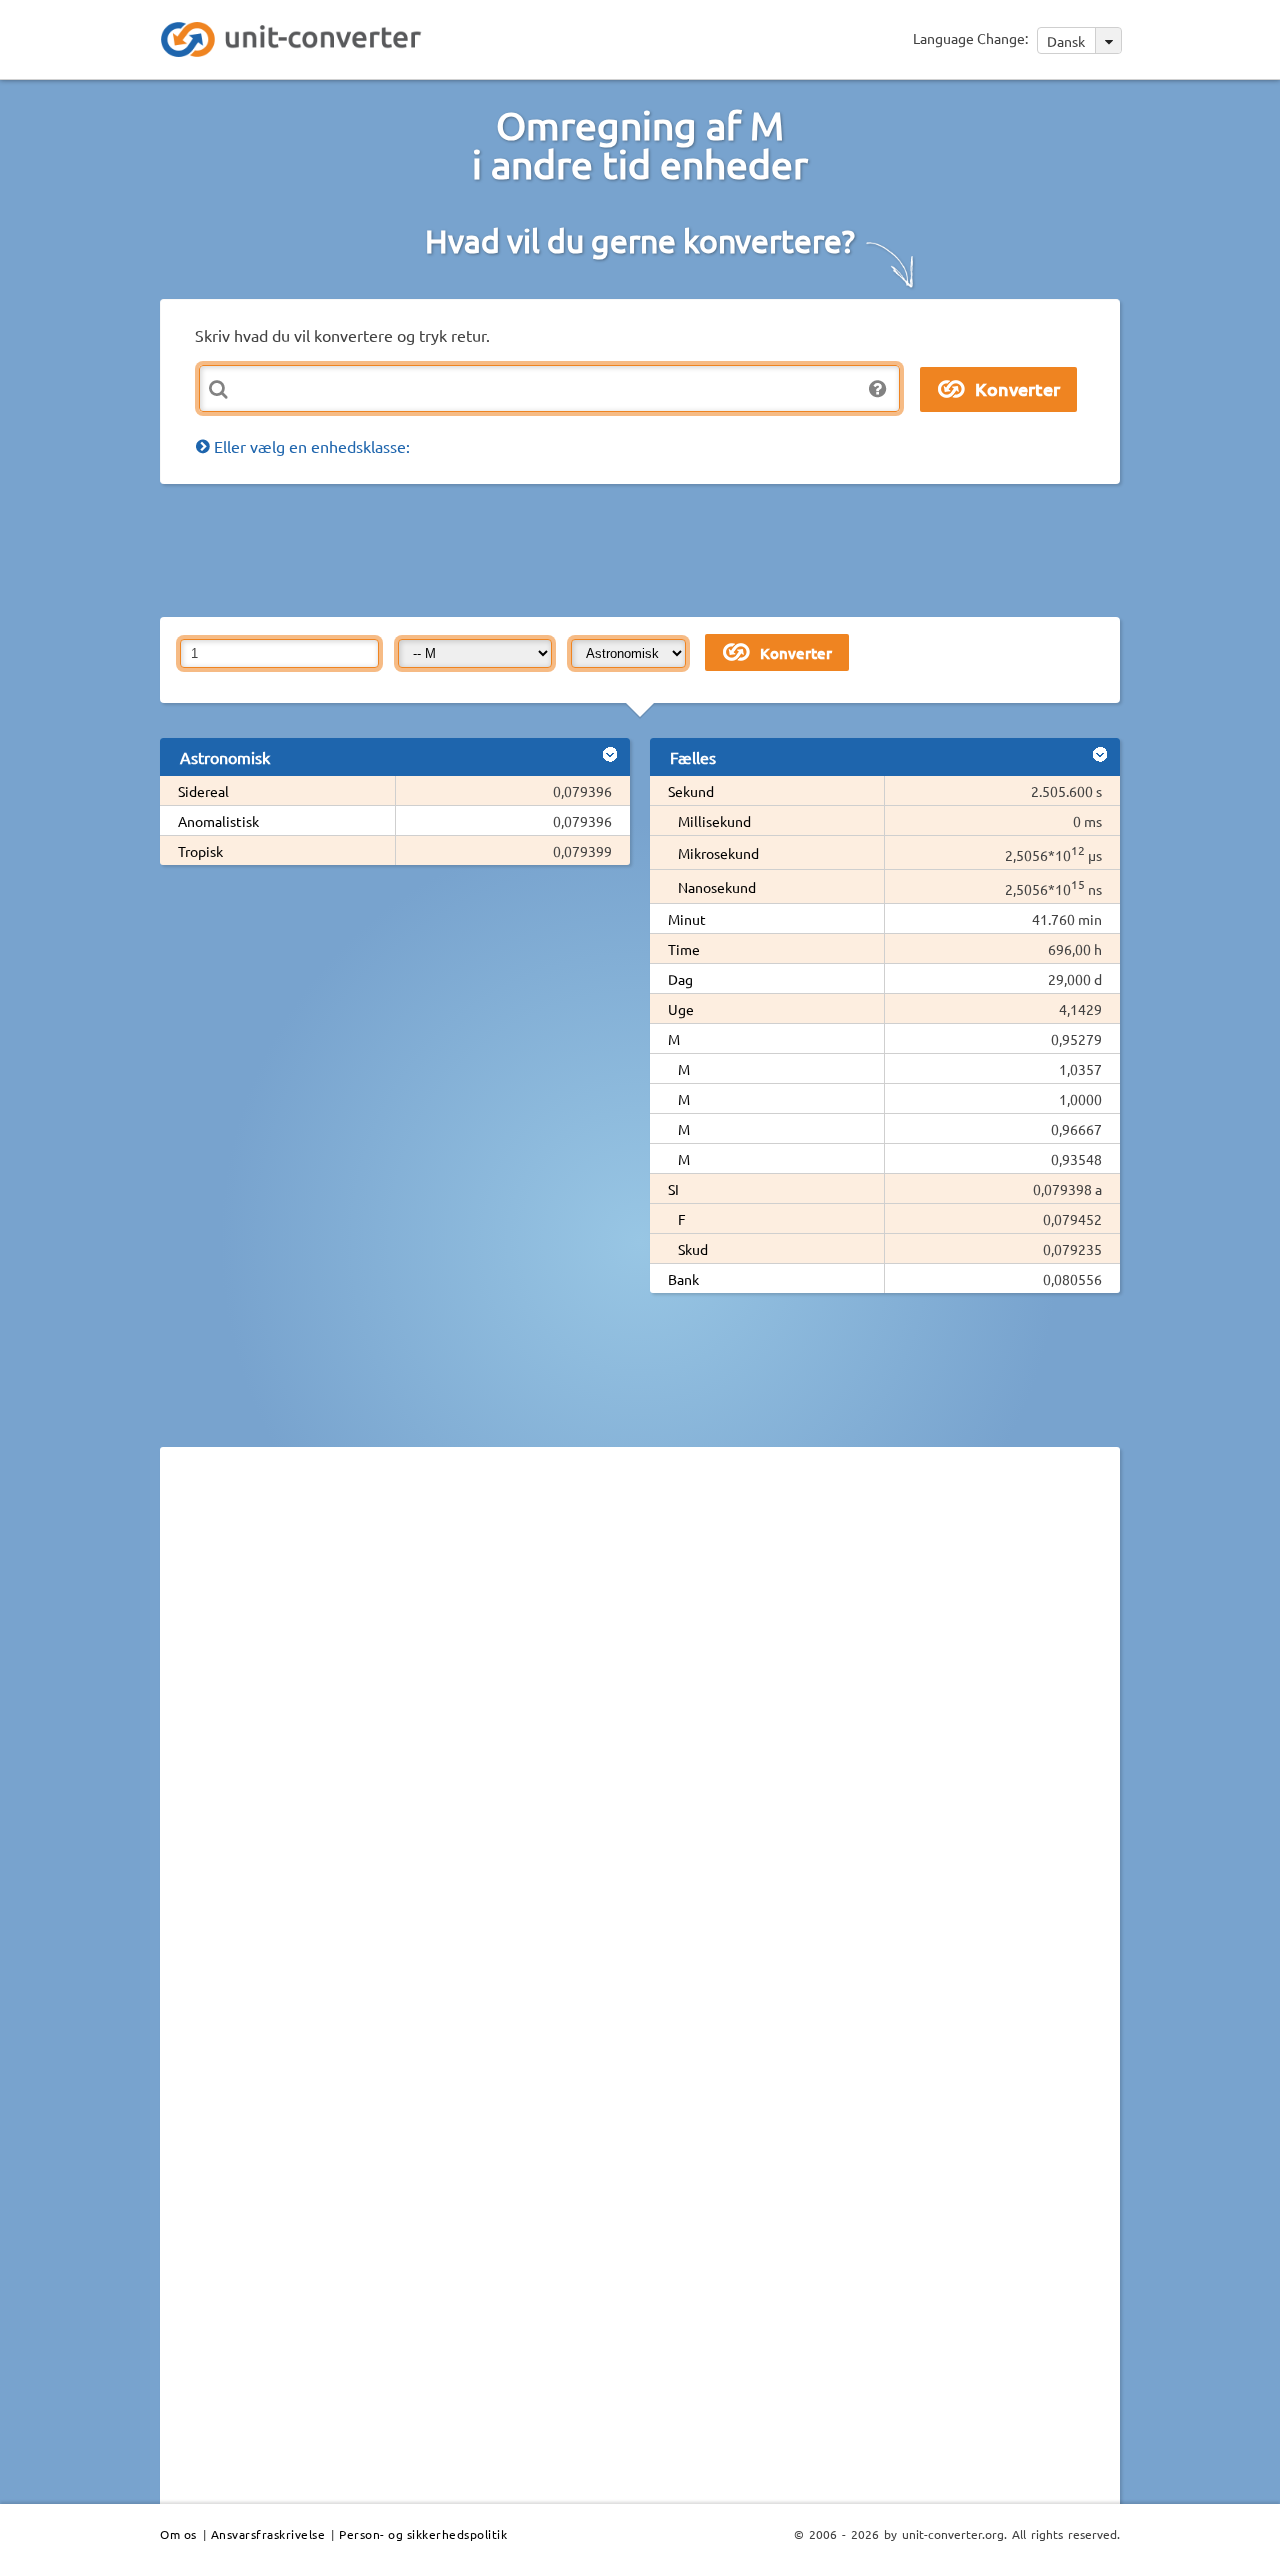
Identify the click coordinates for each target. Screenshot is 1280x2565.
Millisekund (714, 821)
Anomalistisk (218, 821)
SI (673, 1189)
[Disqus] (640, 1737)
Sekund (691, 791)
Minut (687, 919)
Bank (683, 1279)
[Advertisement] (645, 549)
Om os (178, 2534)
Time (684, 949)
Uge (681, 1009)
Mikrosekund (718, 853)
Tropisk (200, 851)
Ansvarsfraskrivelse (268, 2534)
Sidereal (203, 791)
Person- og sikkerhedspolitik (423, 2534)
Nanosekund (717, 887)
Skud (693, 1249)
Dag (680, 979)
